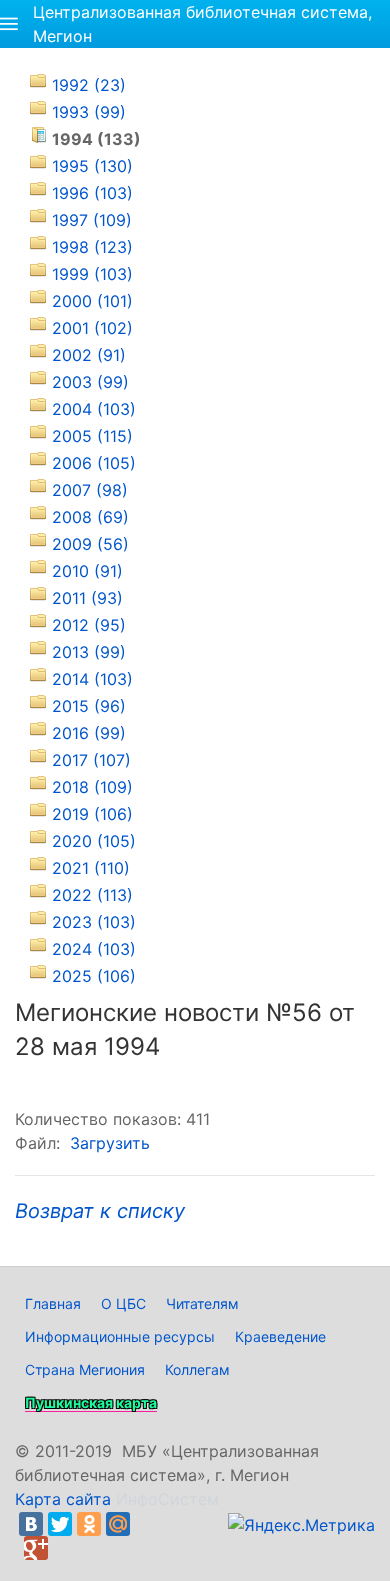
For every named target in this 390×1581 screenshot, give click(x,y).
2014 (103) (92, 679)
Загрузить (110, 1143)
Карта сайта (63, 1499)
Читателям (202, 1303)
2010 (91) (87, 571)
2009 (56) (90, 544)
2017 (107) (91, 760)
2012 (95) (89, 625)
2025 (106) (94, 976)
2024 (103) (94, 949)
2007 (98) (90, 490)
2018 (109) (92, 787)
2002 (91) (89, 355)
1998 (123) (92, 247)
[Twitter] (60, 1524)
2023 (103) (94, 922)
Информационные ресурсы (120, 1336)
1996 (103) (92, 193)
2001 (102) (92, 328)
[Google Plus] (36, 1548)
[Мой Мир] (118, 1524)
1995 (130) (92, 166)
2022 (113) (92, 895)
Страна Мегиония (85, 1369)
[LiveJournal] (147, 1524)
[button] (9, 24)
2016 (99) (89, 733)
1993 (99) (89, 112)
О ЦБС (123, 1303)
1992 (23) (89, 85)
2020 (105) (94, 841)
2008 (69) (90, 517)
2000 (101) (92, 301)
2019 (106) (92, 814)
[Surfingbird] (65, 1548)
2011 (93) (87, 598)
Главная (53, 1303)
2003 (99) (90, 382)
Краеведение (280, 1336)
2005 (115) (92, 436)
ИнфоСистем (167, 1499)
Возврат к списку (100, 1211)
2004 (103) (94, 409)
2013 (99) (89, 652)
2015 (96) (89, 706)
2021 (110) (91, 868)
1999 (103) (92, 274)
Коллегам (197, 1369)
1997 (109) (92, 220)
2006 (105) (94, 463)
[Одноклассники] (89, 1524)
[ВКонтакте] (31, 1524)
